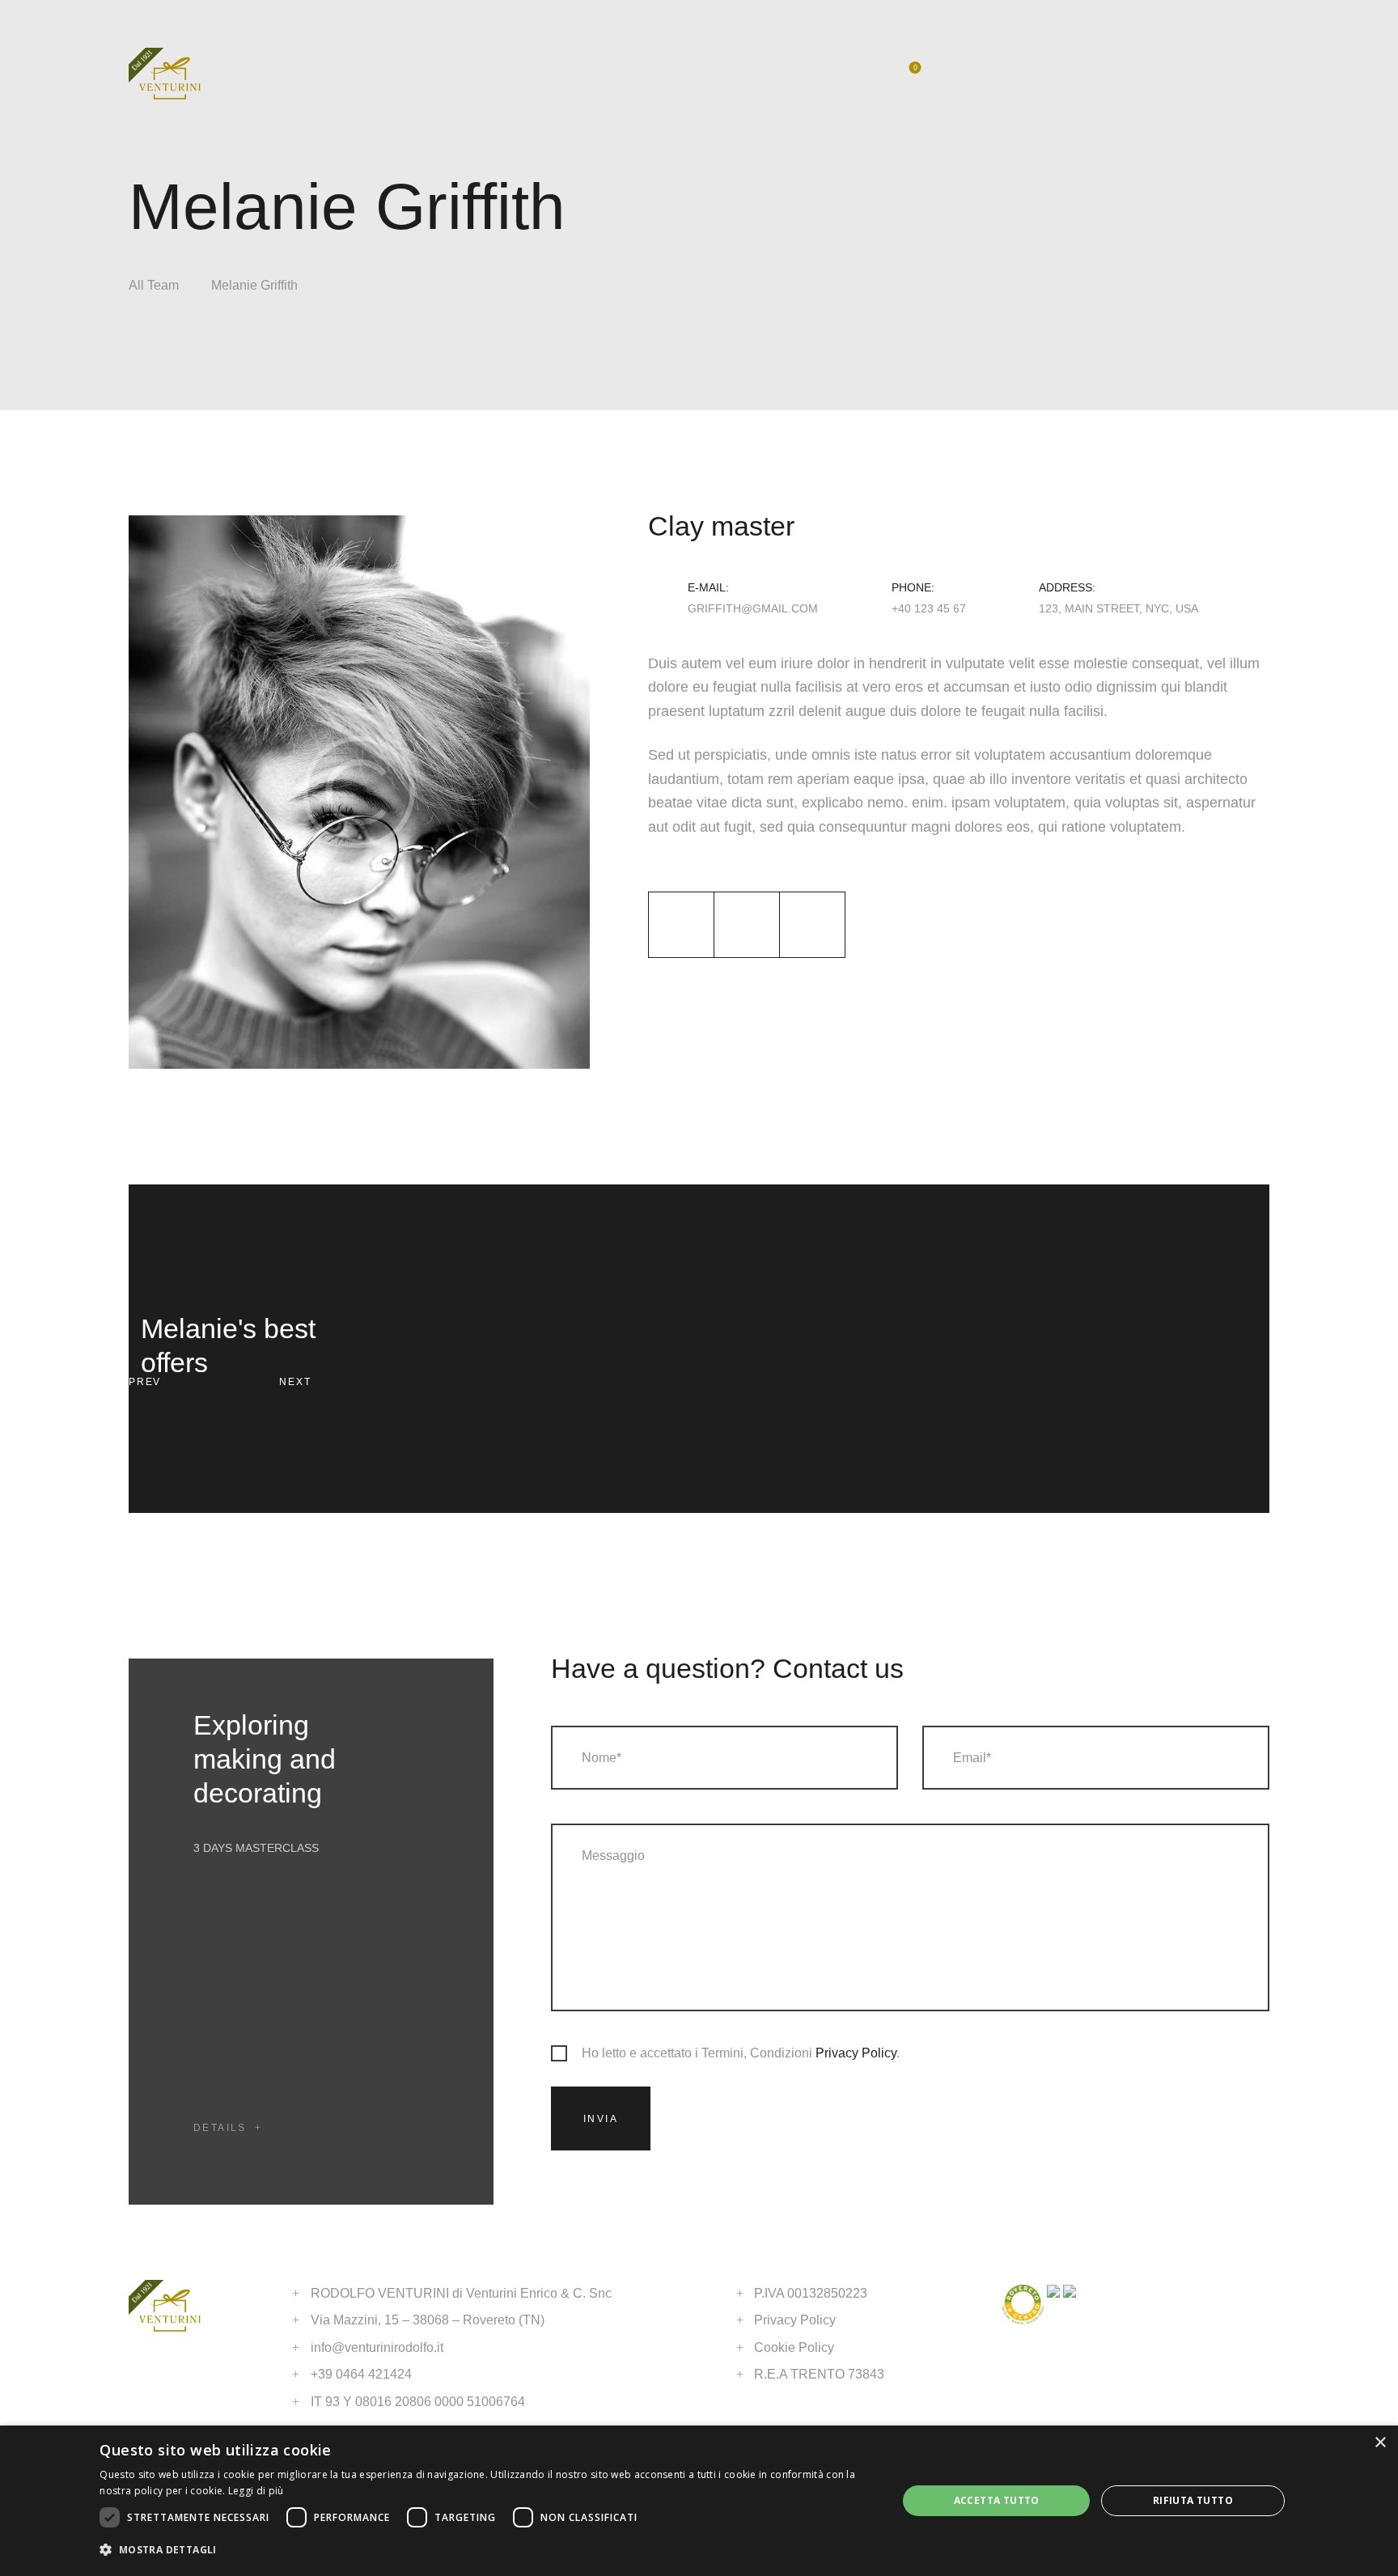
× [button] (1380, 2443)
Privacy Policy (856, 2053)
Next (295, 1382)
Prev (145, 1382)
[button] (486, 2550)
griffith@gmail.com (753, 608)
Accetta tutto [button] (997, 2500)
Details (220, 2128)
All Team (154, 285)
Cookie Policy (794, 2347)
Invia (601, 2119)
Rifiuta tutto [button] (1193, 2500)
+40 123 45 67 (929, 608)
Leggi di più (256, 2491)
